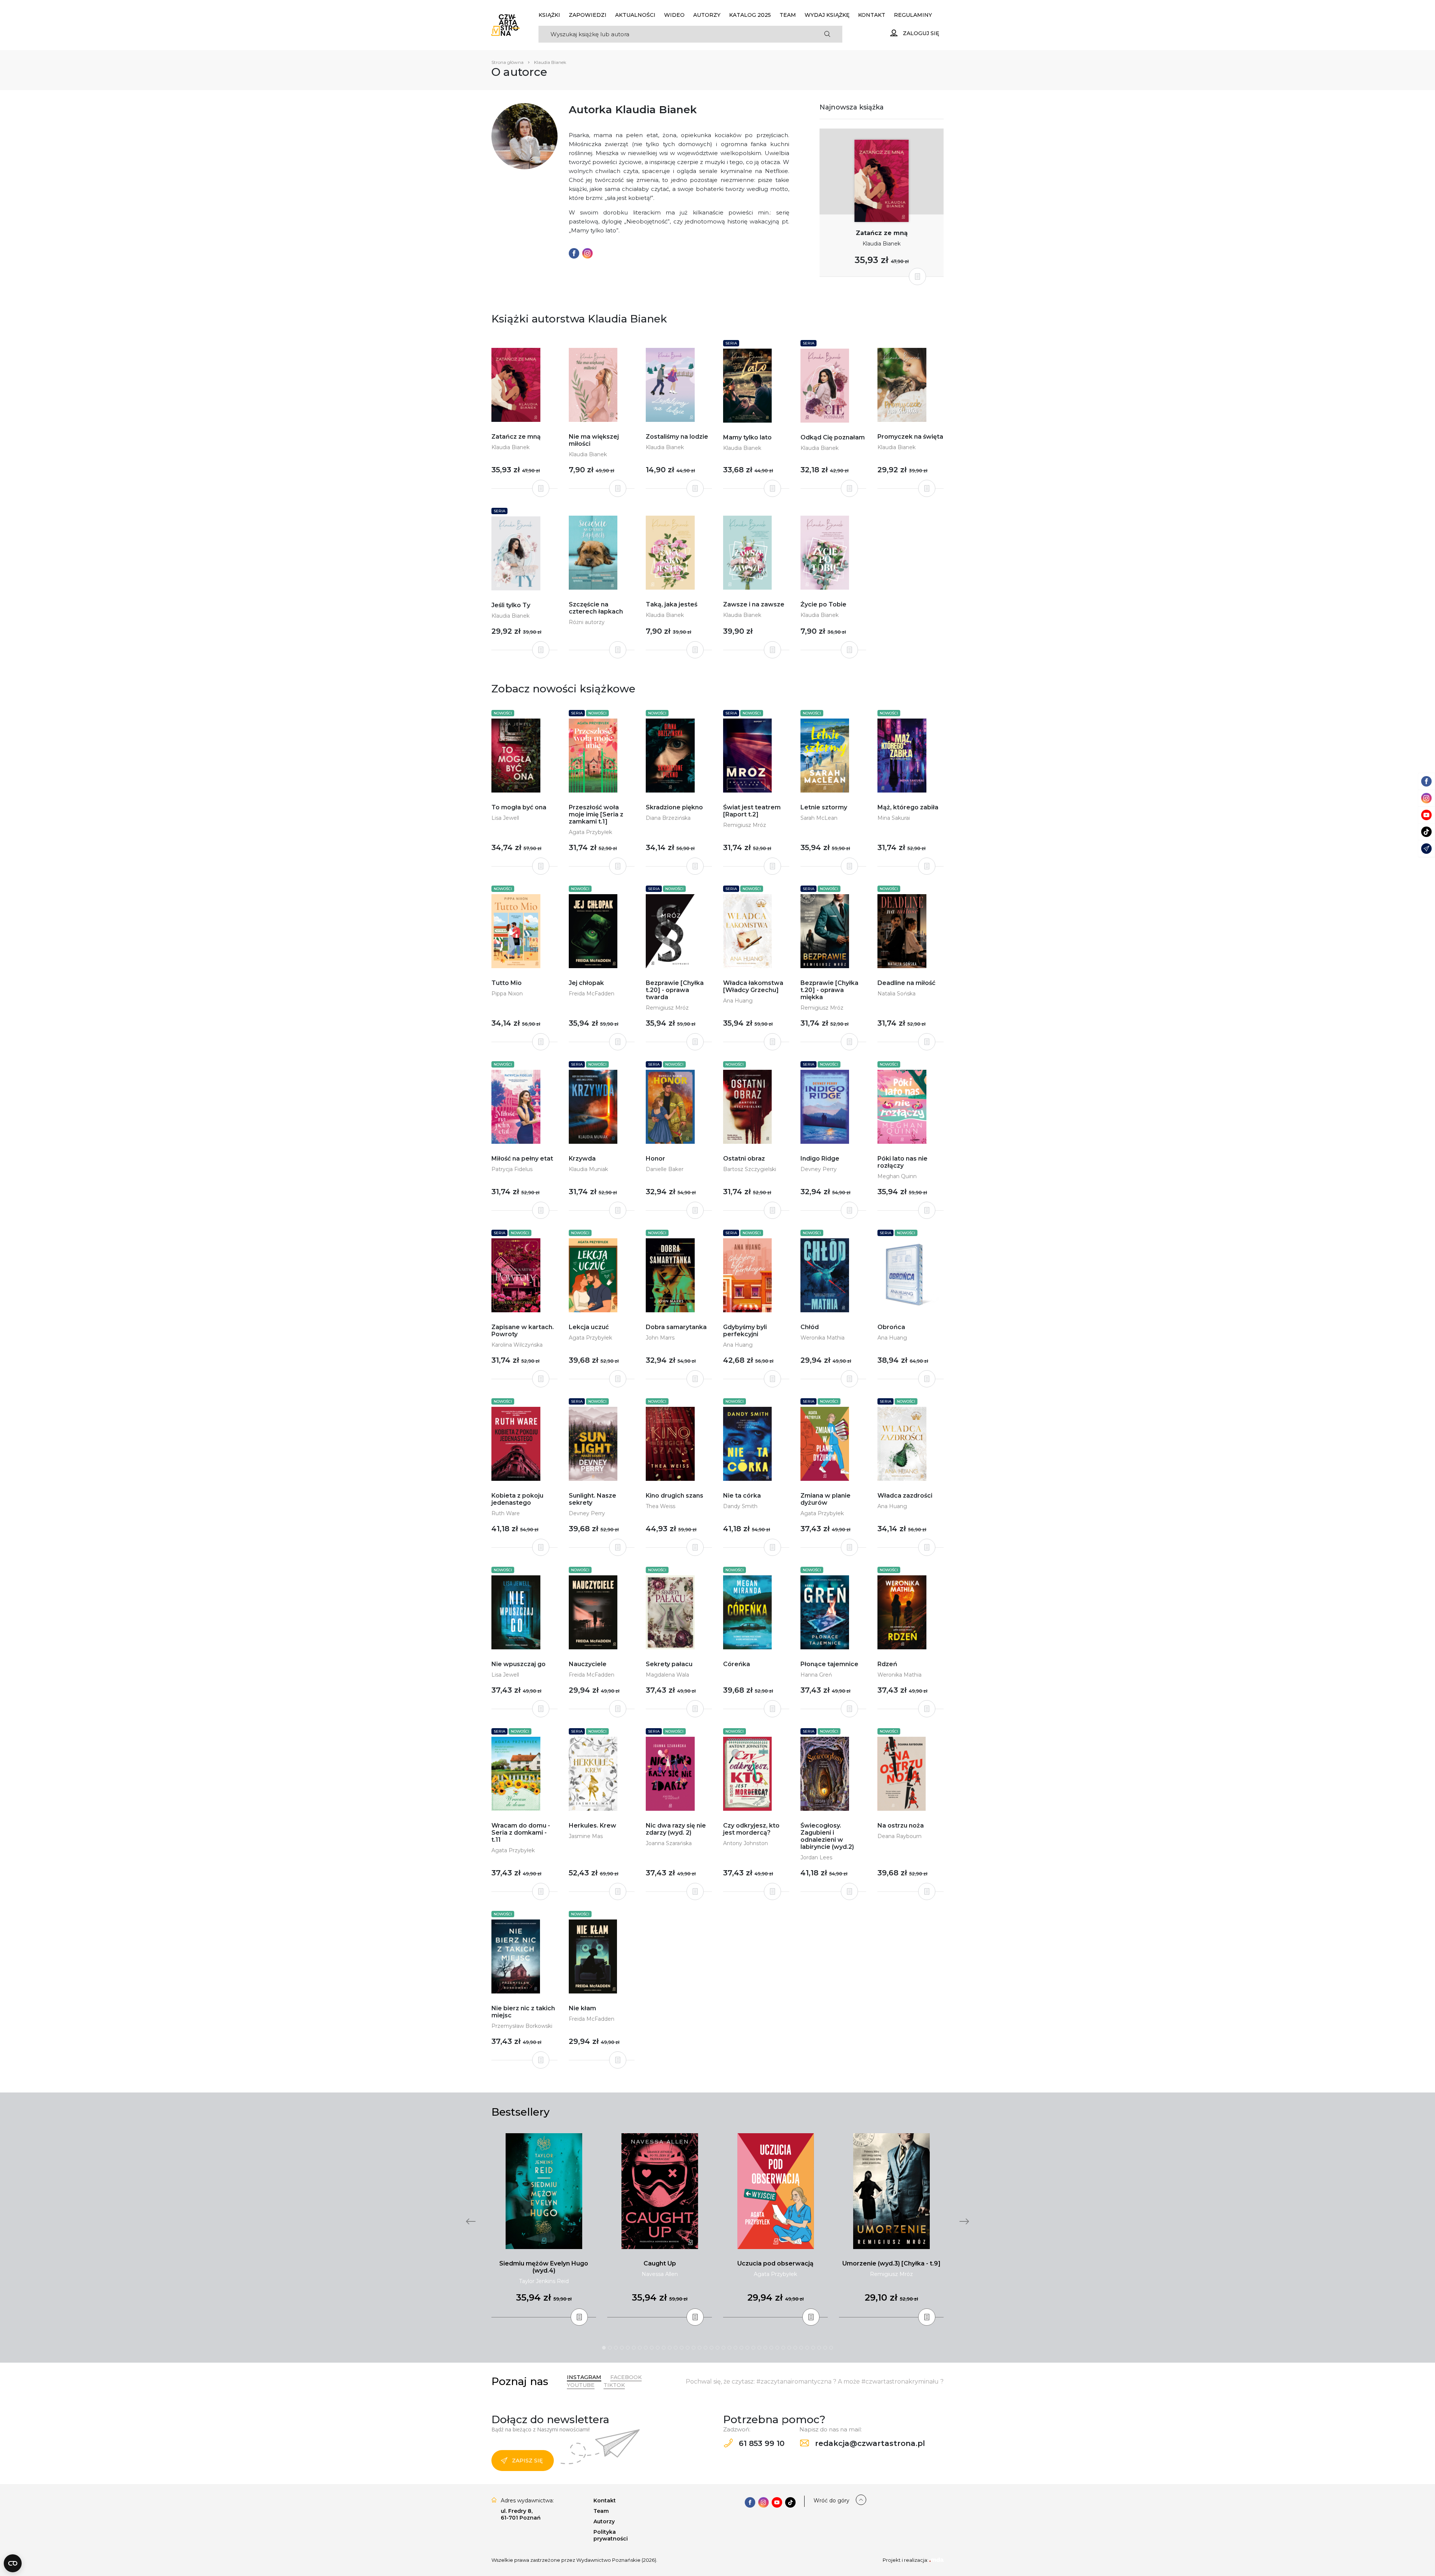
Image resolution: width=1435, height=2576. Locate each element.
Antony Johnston (746, 1843)
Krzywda (582, 1159)
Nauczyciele (588, 1664)
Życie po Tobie (823, 604)
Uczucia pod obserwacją (775, 2263)
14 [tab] (682, 2348)
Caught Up (660, 2263)
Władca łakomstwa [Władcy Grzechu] (753, 986)
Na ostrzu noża (901, 1826)
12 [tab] (670, 2348)
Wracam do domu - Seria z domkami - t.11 (521, 1833)
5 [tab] (628, 2348)
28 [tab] (765, 2348)
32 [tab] (789, 2348)
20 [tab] (717, 2348)
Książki (549, 15)
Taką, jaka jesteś (672, 604)
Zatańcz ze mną (882, 233)
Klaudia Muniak (588, 1169)
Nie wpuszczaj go (519, 1664)
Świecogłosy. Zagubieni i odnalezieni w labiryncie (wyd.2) (827, 1836)
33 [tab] (795, 2348)
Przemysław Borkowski (522, 2026)
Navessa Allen (660, 2274)
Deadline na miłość (906, 983)
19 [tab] (712, 2348)
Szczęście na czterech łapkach (596, 608)
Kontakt (872, 15)
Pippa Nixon (507, 994)
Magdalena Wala (667, 1675)
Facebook (626, 2377)
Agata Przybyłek (590, 832)
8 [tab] (646, 2348)
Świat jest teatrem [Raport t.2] (752, 811)
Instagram (584, 2377)
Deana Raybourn (899, 1836)
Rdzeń (887, 1664)
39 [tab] (831, 2348)
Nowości (503, 713)
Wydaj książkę (827, 15)
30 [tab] (777, 2348)
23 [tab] (735, 2348)
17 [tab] (700, 2348)
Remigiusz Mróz (745, 825)
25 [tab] (747, 2348)
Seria (731, 343)
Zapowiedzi (588, 15)
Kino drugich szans (675, 1496)
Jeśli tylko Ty (511, 605)
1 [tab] (604, 2348)
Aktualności (635, 15)
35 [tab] (807, 2348)
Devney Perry (819, 1169)
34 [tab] (801, 2348)
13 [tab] (676, 2348)
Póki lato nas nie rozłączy (902, 1162)
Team (788, 15)
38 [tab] (825, 2348)
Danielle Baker (665, 1169)
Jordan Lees (816, 1857)
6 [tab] (634, 2348)
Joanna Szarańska (669, 1843)
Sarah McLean (819, 818)
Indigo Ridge (820, 1159)
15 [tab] (688, 2348)
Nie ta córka (742, 1496)
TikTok (614, 2385)
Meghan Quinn (897, 1176)
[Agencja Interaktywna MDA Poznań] (936, 2560)
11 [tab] (664, 2348)
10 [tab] (658, 2348)
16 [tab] (694, 2348)
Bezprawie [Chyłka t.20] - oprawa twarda (675, 990)
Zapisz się (527, 2461)
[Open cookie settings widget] (13, 2563)
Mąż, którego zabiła (908, 807)
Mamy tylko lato (747, 437)
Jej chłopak (586, 983)
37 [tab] (819, 2348)
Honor (655, 1159)
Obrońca (891, 1327)
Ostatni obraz (744, 1159)
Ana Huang (738, 1001)
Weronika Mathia (823, 1338)
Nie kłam (582, 2008)
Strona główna (507, 62)
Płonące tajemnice (829, 1664)
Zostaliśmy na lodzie (677, 437)
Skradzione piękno (674, 807)
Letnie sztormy (824, 807)
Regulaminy (913, 15)
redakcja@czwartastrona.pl (869, 2443)
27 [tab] (759, 2348)
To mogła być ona (519, 807)
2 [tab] (610, 2348)
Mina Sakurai (894, 818)
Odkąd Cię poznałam (833, 437)
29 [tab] (771, 2348)
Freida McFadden (592, 994)
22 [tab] (729, 2348)
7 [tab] (640, 2348)
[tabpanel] (544, 2226)
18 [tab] (706, 2348)
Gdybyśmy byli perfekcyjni (745, 1331)
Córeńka (737, 1664)
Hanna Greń (816, 1675)
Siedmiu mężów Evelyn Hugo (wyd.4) (544, 2267)
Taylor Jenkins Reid (544, 2281)
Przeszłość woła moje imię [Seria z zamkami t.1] (596, 814)
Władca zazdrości (905, 1496)
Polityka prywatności (611, 2535)
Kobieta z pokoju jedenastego (517, 1499)
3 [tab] (616, 2348)
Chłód (810, 1327)
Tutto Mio (507, 983)
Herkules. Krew (592, 1826)
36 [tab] (813, 2348)
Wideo (674, 15)
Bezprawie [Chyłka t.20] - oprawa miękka (829, 990)
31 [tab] (783, 2348)
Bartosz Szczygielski (750, 1169)
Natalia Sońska (897, 994)
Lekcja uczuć (589, 1327)
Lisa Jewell (505, 818)
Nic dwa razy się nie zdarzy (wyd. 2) (676, 1829)
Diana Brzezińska (668, 818)
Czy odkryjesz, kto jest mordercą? (751, 1829)
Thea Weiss (661, 1506)
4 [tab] (622, 2348)
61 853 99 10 (760, 2443)
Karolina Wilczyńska (517, 1345)
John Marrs (660, 1338)
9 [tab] (652, 2348)
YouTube (581, 2385)
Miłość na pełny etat (522, 1159)
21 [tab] (723, 2348)
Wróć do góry (831, 2501)
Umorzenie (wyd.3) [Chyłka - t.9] (891, 2263)
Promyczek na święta (910, 437)
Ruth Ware (506, 1513)
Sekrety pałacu (669, 1664)
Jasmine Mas (586, 1836)
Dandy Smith (740, 1506)
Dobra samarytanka (676, 1327)
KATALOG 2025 (750, 15)
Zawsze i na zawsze (754, 604)
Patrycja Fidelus (512, 1169)
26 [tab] (753, 2348)
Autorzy (707, 15)
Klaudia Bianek (882, 244)
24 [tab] (741, 2348)
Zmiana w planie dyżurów (825, 1499)
